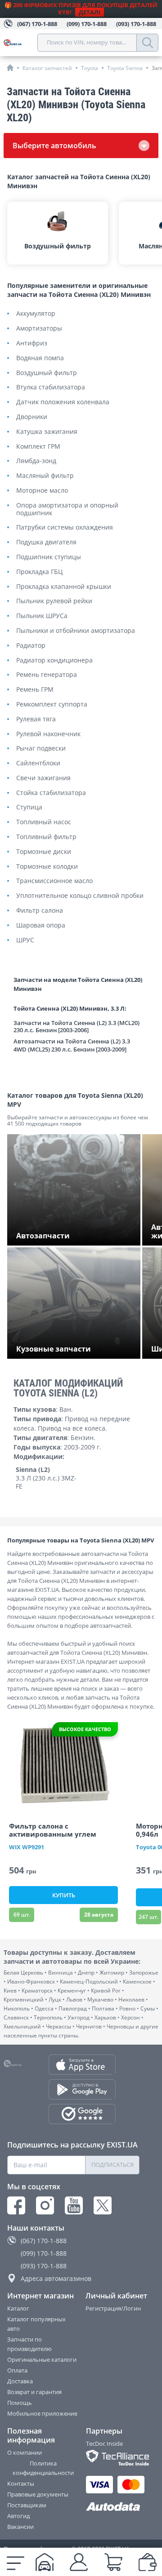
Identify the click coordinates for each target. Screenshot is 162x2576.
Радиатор (31, 646)
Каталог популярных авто (36, 2324)
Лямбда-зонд (36, 461)
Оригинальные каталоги (42, 2359)
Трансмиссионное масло (54, 881)
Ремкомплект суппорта (52, 705)
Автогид (18, 2516)
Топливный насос (44, 822)
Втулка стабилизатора (51, 387)
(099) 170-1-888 (44, 2253)
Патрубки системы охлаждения (65, 528)
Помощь (20, 2403)
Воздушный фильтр (47, 373)
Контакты (21, 2483)
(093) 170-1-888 (44, 2266)
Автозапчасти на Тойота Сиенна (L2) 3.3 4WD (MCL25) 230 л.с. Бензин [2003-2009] (72, 1045)
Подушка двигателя (46, 542)
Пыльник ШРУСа (42, 616)
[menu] (16, 2562)
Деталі (90, 12)
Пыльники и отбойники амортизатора (76, 631)
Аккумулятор (36, 314)
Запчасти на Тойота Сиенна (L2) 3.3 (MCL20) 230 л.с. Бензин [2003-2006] (76, 1027)
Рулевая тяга (36, 719)
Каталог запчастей (47, 68)
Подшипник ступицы (49, 557)
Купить (64, 1895)
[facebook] (16, 2205)
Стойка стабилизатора (51, 793)
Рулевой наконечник (48, 734)
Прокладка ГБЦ (39, 572)
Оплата (17, 2370)
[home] (10, 68)
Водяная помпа (40, 358)
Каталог (18, 2308)
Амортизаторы (39, 329)
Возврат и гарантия (34, 2392)
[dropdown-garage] (45, 2562)
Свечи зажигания (43, 778)
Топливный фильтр (46, 837)
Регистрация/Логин (113, 2308)
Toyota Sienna (125, 68)
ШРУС (25, 940)
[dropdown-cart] (113, 2562)
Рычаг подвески (41, 749)
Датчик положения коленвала (63, 402)
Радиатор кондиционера (54, 661)
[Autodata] (113, 2507)
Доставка (20, 2381)
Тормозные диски (44, 852)
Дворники (32, 417)
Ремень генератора (47, 675)
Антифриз (32, 343)
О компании (25, 2452)
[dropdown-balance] (148, 2562)
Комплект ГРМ (38, 447)
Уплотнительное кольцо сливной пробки (80, 896)
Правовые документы (38, 2494)
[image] (63, 1765)
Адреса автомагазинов (56, 2278)
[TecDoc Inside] (113, 2458)
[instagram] (45, 2205)
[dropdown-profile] (79, 2562)
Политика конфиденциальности (43, 2468)
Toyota (90, 68)
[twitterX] (103, 2205)
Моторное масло (42, 491)
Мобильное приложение (42, 2413)
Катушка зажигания (47, 432)
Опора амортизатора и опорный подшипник (67, 509)
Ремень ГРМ (35, 690)
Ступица (29, 807)
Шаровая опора (41, 926)
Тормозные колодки (47, 867)
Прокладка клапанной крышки (64, 587)
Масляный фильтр (45, 476)
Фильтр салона (40, 911)
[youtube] (74, 2205)
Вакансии (20, 2527)
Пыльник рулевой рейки (54, 601)
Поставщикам (27, 2505)
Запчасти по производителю (29, 2344)
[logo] (20, 43)
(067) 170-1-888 (44, 2241)
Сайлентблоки (38, 763)
